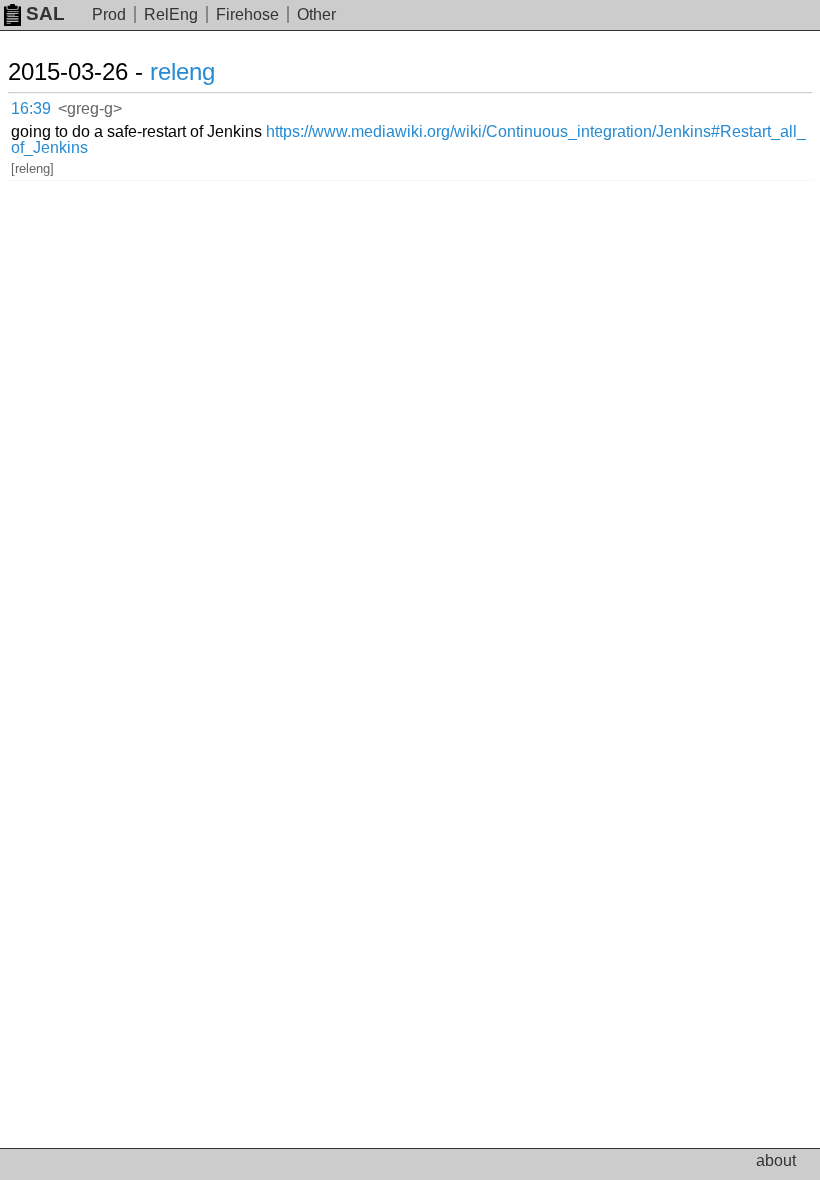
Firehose (247, 14)
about (776, 1160)
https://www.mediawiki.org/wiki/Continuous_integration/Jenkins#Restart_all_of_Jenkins (408, 139)
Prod (109, 14)
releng (182, 71)
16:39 (31, 108)
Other (316, 14)
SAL (45, 13)
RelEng (171, 14)
